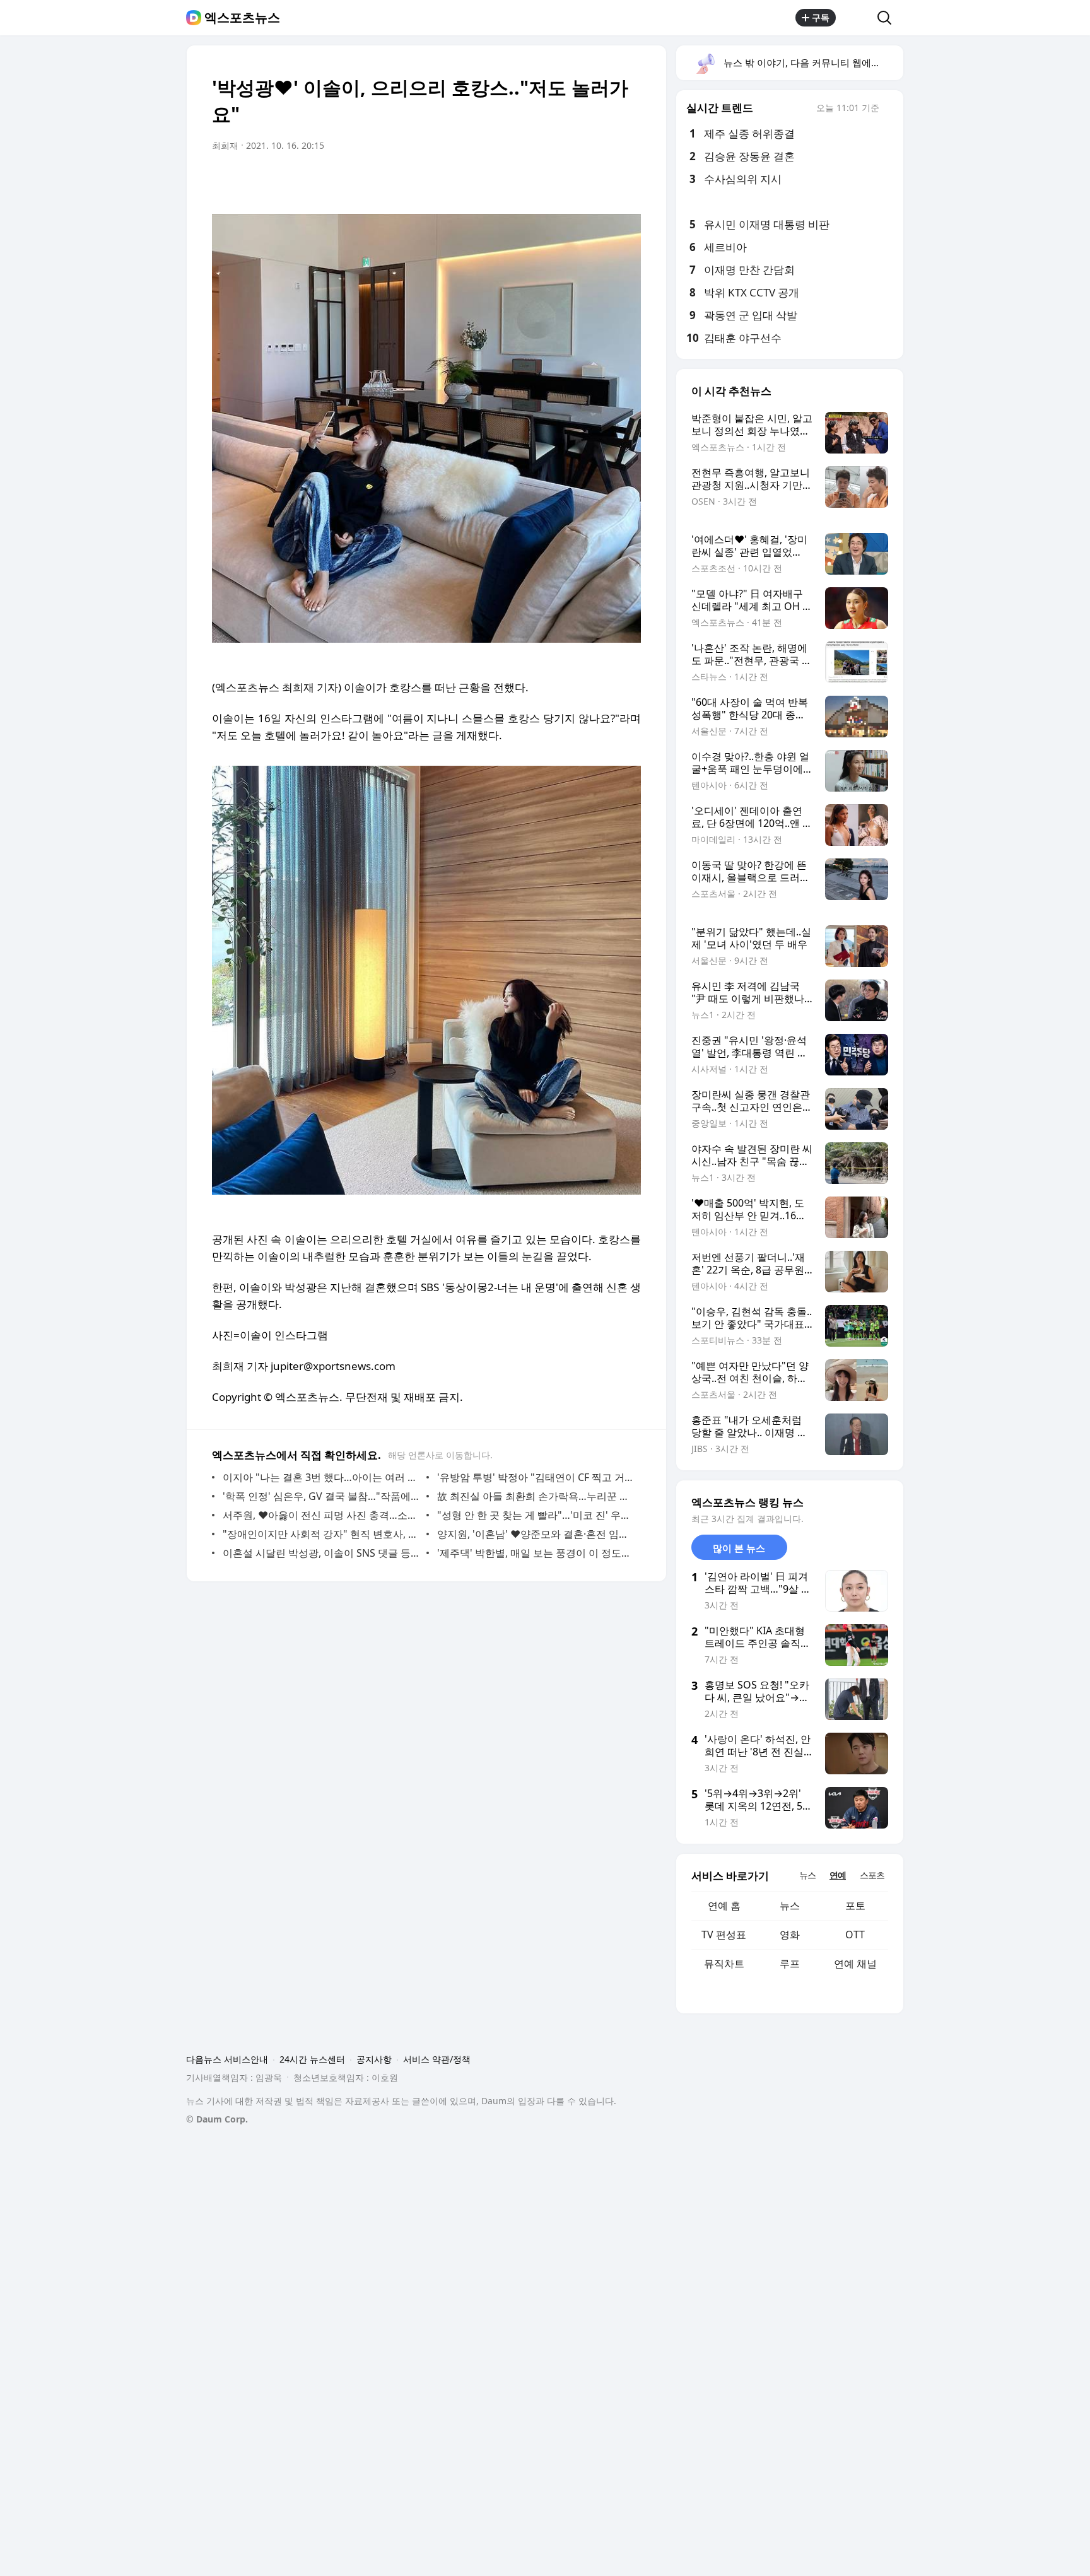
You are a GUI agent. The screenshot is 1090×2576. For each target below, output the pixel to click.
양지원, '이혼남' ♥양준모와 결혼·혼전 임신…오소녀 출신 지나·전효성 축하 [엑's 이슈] (536, 1534)
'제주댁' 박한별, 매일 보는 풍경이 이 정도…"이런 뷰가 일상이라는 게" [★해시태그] (536, 1553)
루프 (790, 1964)
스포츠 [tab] (872, 1875)
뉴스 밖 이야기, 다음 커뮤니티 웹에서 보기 (813, 62)
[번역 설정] (578, 181)
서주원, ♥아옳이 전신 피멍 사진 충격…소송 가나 (321, 1515)
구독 (821, 17)
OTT (855, 1935)
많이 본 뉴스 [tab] (739, 1548)
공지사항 (374, 2059)
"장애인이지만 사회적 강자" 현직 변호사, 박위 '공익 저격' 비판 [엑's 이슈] (321, 1534)
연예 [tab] (838, 1875)
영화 (790, 1935)
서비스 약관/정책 (437, 2059)
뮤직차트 (724, 1964)
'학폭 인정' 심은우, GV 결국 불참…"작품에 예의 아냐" (321, 1496)
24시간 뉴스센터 (312, 2059)
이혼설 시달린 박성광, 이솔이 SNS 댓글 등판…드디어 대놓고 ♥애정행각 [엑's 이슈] (321, 1553)
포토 (855, 1906)
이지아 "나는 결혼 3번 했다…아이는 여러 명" (321, 1477)
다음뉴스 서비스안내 (227, 2059)
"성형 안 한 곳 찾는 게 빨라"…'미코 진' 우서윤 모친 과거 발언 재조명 (536, 1515)
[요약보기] (527, 181)
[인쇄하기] (628, 181)
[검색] (888, 18)
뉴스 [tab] (807, 1875)
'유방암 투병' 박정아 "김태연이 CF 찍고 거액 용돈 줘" (536, 1477)
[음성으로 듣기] (553, 181)
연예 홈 (724, 1906)
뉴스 (790, 1906)
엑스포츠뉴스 (242, 18)
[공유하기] (857, 18)
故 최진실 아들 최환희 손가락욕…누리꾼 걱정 (536, 1496)
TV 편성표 (724, 1935)
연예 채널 (855, 1964)
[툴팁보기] (888, 109)
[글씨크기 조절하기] (603, 181)
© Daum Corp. (217, 2119)
